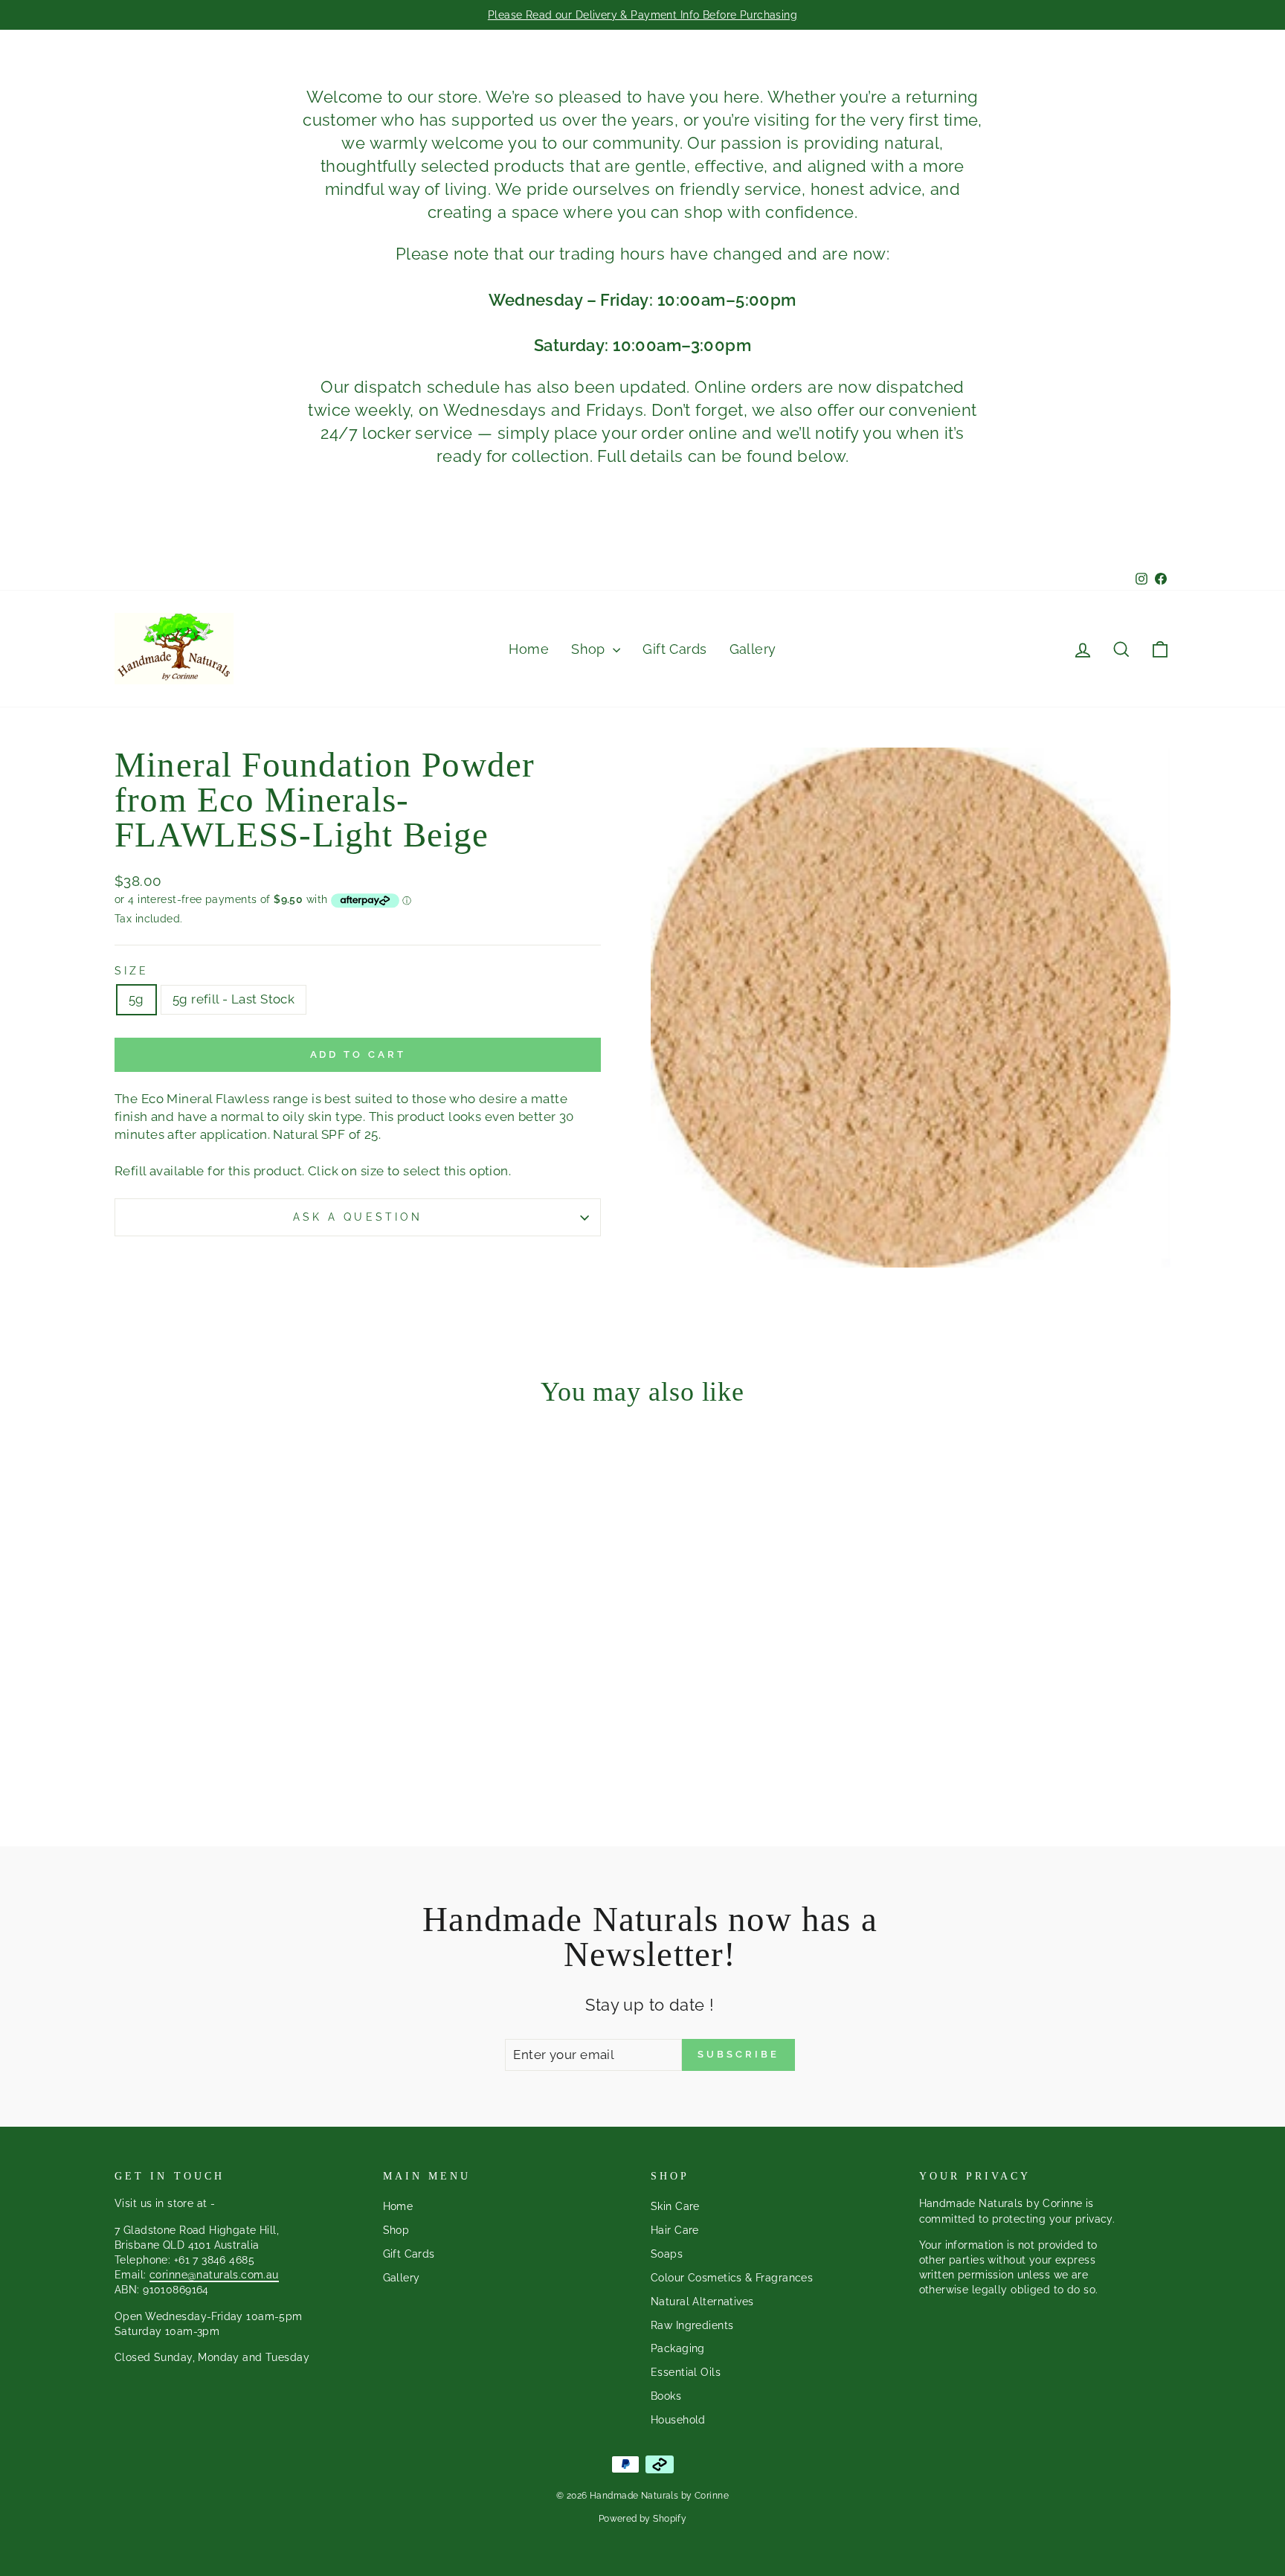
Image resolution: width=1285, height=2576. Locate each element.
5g (136, 999)
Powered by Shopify (643, 2519)
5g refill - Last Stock (234, 999)
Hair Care (675, 2230)
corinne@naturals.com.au (214, 2274)
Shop (590, 649)
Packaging (678, 2348)
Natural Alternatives (702, 2301)
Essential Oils (686, 2372)
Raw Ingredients (692, 2325)
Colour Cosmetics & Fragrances (732, 2277)
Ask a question (358, 1217)
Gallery (753, 649)
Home (529, 649)
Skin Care (675, 2206)
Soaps (667, 2254)
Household (678, 2419)
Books (666, 2396)
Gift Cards (674, 649)
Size (132, 971)
